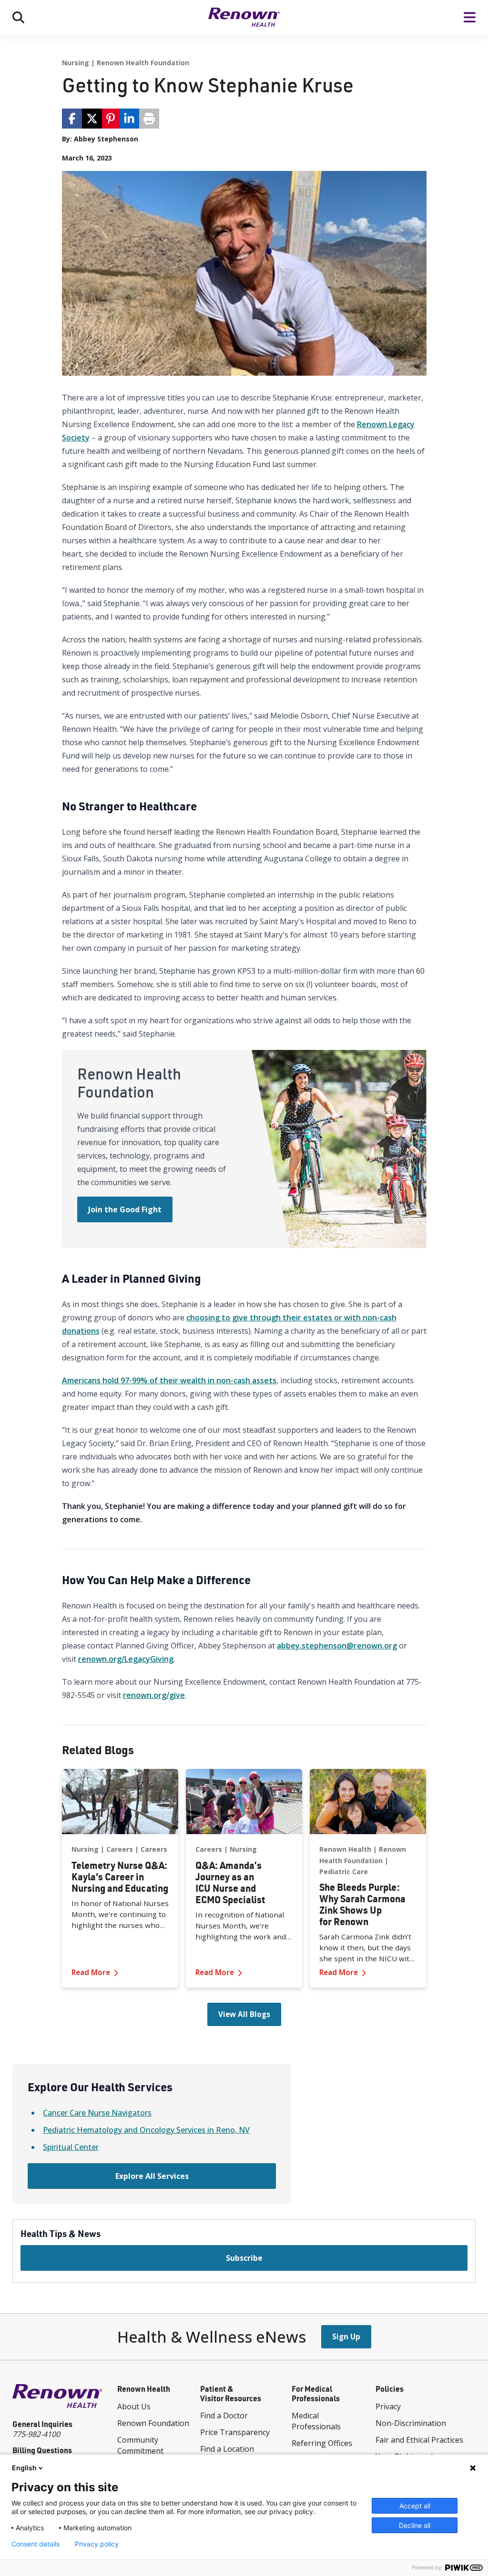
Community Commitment (140, 2445)
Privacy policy (97, 2544)
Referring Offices (322, 2443)
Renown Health (345, 1849)
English (24, 2468)
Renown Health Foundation (143, 63)
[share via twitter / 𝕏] (92, 119)
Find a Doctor (224, 2416)
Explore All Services (152, 2176)
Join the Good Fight (125, 1209)
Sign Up (346, 2336)
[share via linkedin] (129, 119)
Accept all (415, 2506)
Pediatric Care (344, 1872)
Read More (120, 1972)
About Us (134, 2406)
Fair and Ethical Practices (419, 2440)
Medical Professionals (316, 2421)
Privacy (388, 2406)
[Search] (18, 17)
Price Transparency (235, 2432)
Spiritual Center (71, 2147)
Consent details (36, 2544)
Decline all (415, 2525)
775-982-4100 (36, 2434)
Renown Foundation (153, 2423)
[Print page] (149, 119)
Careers (120, 1849)
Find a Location (227, 2449)
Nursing (76, 63)
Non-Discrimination (411, 2423)
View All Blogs (244, 2014)
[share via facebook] (72, 119)
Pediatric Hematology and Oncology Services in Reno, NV (146, 2130)
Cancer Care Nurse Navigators (97, 2113)
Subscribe (244, 2258)
